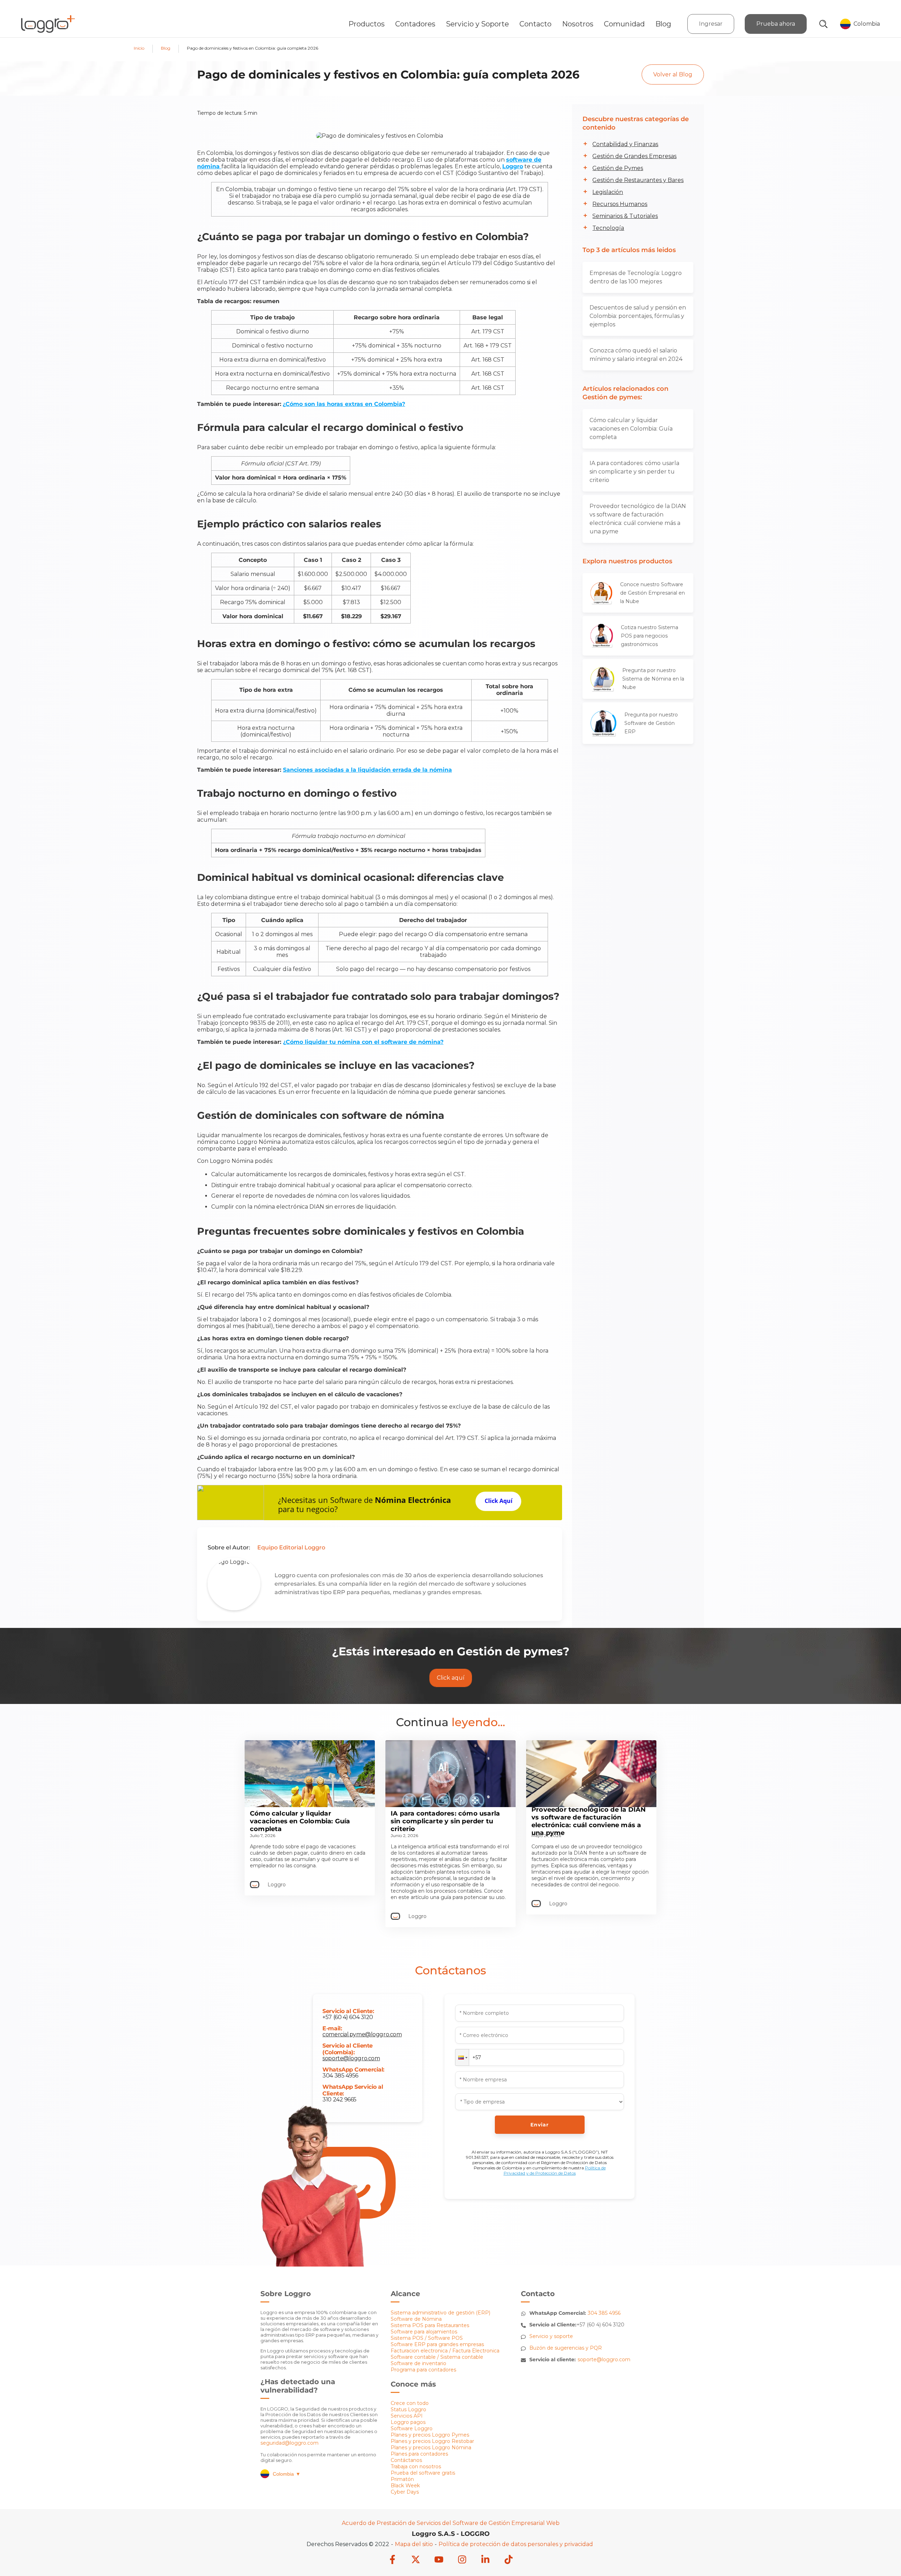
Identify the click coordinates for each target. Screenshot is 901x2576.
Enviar (540, 2125)
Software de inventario (418, 2363)
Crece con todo (410, 2403)
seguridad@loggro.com (289, 2443)
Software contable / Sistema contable (437, 2357)
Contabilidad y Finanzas (625, 144)
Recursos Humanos (620, 204)
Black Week (405, 2486)
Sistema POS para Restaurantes (430, 2325)
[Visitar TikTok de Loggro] (509, 2560)
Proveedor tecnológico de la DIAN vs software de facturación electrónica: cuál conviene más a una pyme (638, 519)
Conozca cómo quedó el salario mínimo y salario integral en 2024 (636, 355)
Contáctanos (406, 2460)
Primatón (402, 2479)
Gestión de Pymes (618, 168)
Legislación (608, 192)
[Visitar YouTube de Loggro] (439, 2560)
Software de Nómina (416, 2319)
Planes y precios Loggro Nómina (431, 2447)
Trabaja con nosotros (416, 2467)
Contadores (415, 24)
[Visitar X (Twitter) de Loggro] (416, 2560)
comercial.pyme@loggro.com (362, 2034)
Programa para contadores (423, 2370)
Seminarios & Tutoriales (625, 216)
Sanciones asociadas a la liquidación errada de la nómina (367, 770)
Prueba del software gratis (423, 2473)
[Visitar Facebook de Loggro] (392, 2560)
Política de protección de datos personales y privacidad (516, 2544)
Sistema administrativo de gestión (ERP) (440, 2313)
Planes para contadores (419, 2454)
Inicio (139, 48)
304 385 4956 (340, 2076)
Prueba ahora (776, 24)
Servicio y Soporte (477, 24)
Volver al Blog (673, 74)
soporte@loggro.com (351, 2058)
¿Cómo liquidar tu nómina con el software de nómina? (363, 1042)
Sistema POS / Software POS (427, 2338)
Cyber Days (405, 2492)
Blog (663, 24)
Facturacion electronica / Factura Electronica (445, 2351)
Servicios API (407, 2416)
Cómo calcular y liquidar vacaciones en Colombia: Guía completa (631, 429)
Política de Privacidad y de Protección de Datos (555, 2170)
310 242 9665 (339, 2099)
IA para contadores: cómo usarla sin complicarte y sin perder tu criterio (634, 472)
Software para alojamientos (424, 2332)
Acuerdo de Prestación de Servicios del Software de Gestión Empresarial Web (451, 2523)
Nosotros (578, 24)
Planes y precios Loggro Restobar (432, 2441)
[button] (462, 2057)
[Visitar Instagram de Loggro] (462, 2560)
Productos (367, 24)
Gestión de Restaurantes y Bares (638, 180)
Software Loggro (412, 2428)
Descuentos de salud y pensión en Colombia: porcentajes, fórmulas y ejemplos (638, 316)
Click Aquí (499, 1501)
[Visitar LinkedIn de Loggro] (485, 2560)
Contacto (535, 24)
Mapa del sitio (414, 2544)
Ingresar (711, 24)
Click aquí (451, 1678)
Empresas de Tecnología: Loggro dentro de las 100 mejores (636, 277)
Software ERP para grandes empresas (437, 2344)
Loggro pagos (408, 2422)
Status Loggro (408, 2409)
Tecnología (608, 228)
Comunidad (624, 24)
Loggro (513, 166)
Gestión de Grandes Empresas (634, 156)
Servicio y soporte (551, 2336)
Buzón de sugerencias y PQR (566, 2348)
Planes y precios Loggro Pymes (430, 2435)
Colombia (287, 2474)
